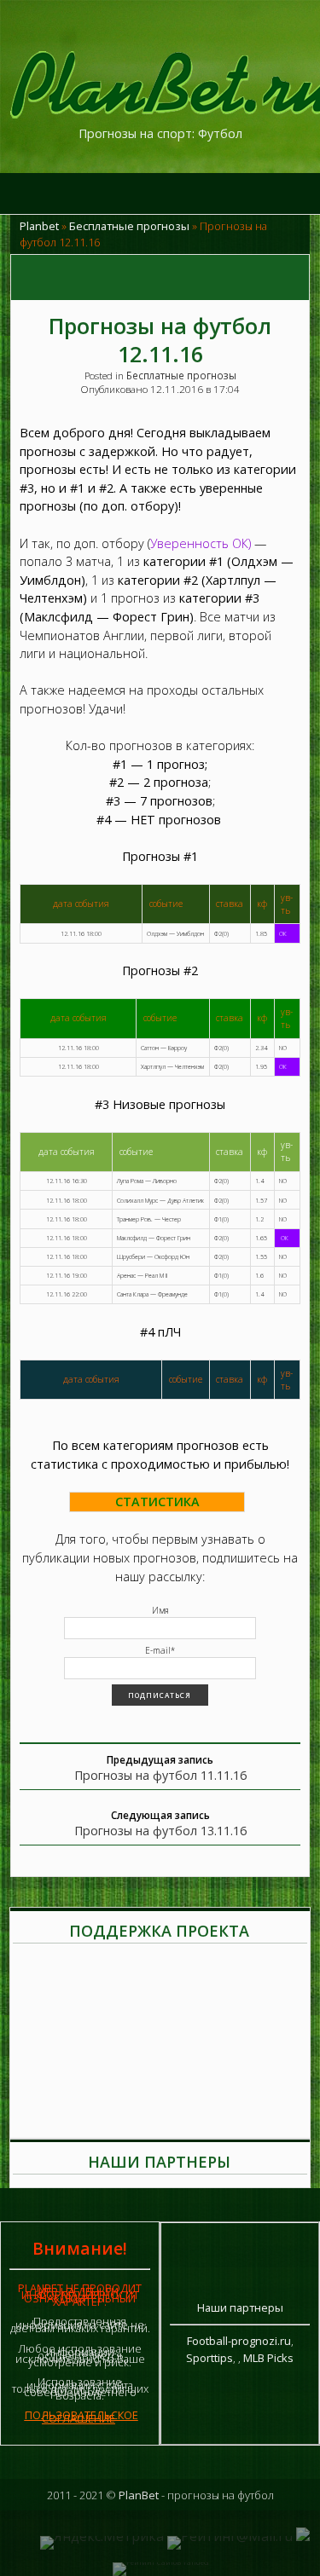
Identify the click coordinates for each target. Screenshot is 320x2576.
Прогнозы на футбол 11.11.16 (160, 1775)
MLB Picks (268, 2358)
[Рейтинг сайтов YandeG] (160, 2562)
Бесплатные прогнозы (129, 226)
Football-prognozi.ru (239, 2341)
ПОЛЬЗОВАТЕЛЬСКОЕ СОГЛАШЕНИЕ (81, 2417)
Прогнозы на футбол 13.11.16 (160, 1831)
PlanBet (139, 2495)
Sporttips (209, 2358)
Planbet (39, 226)
